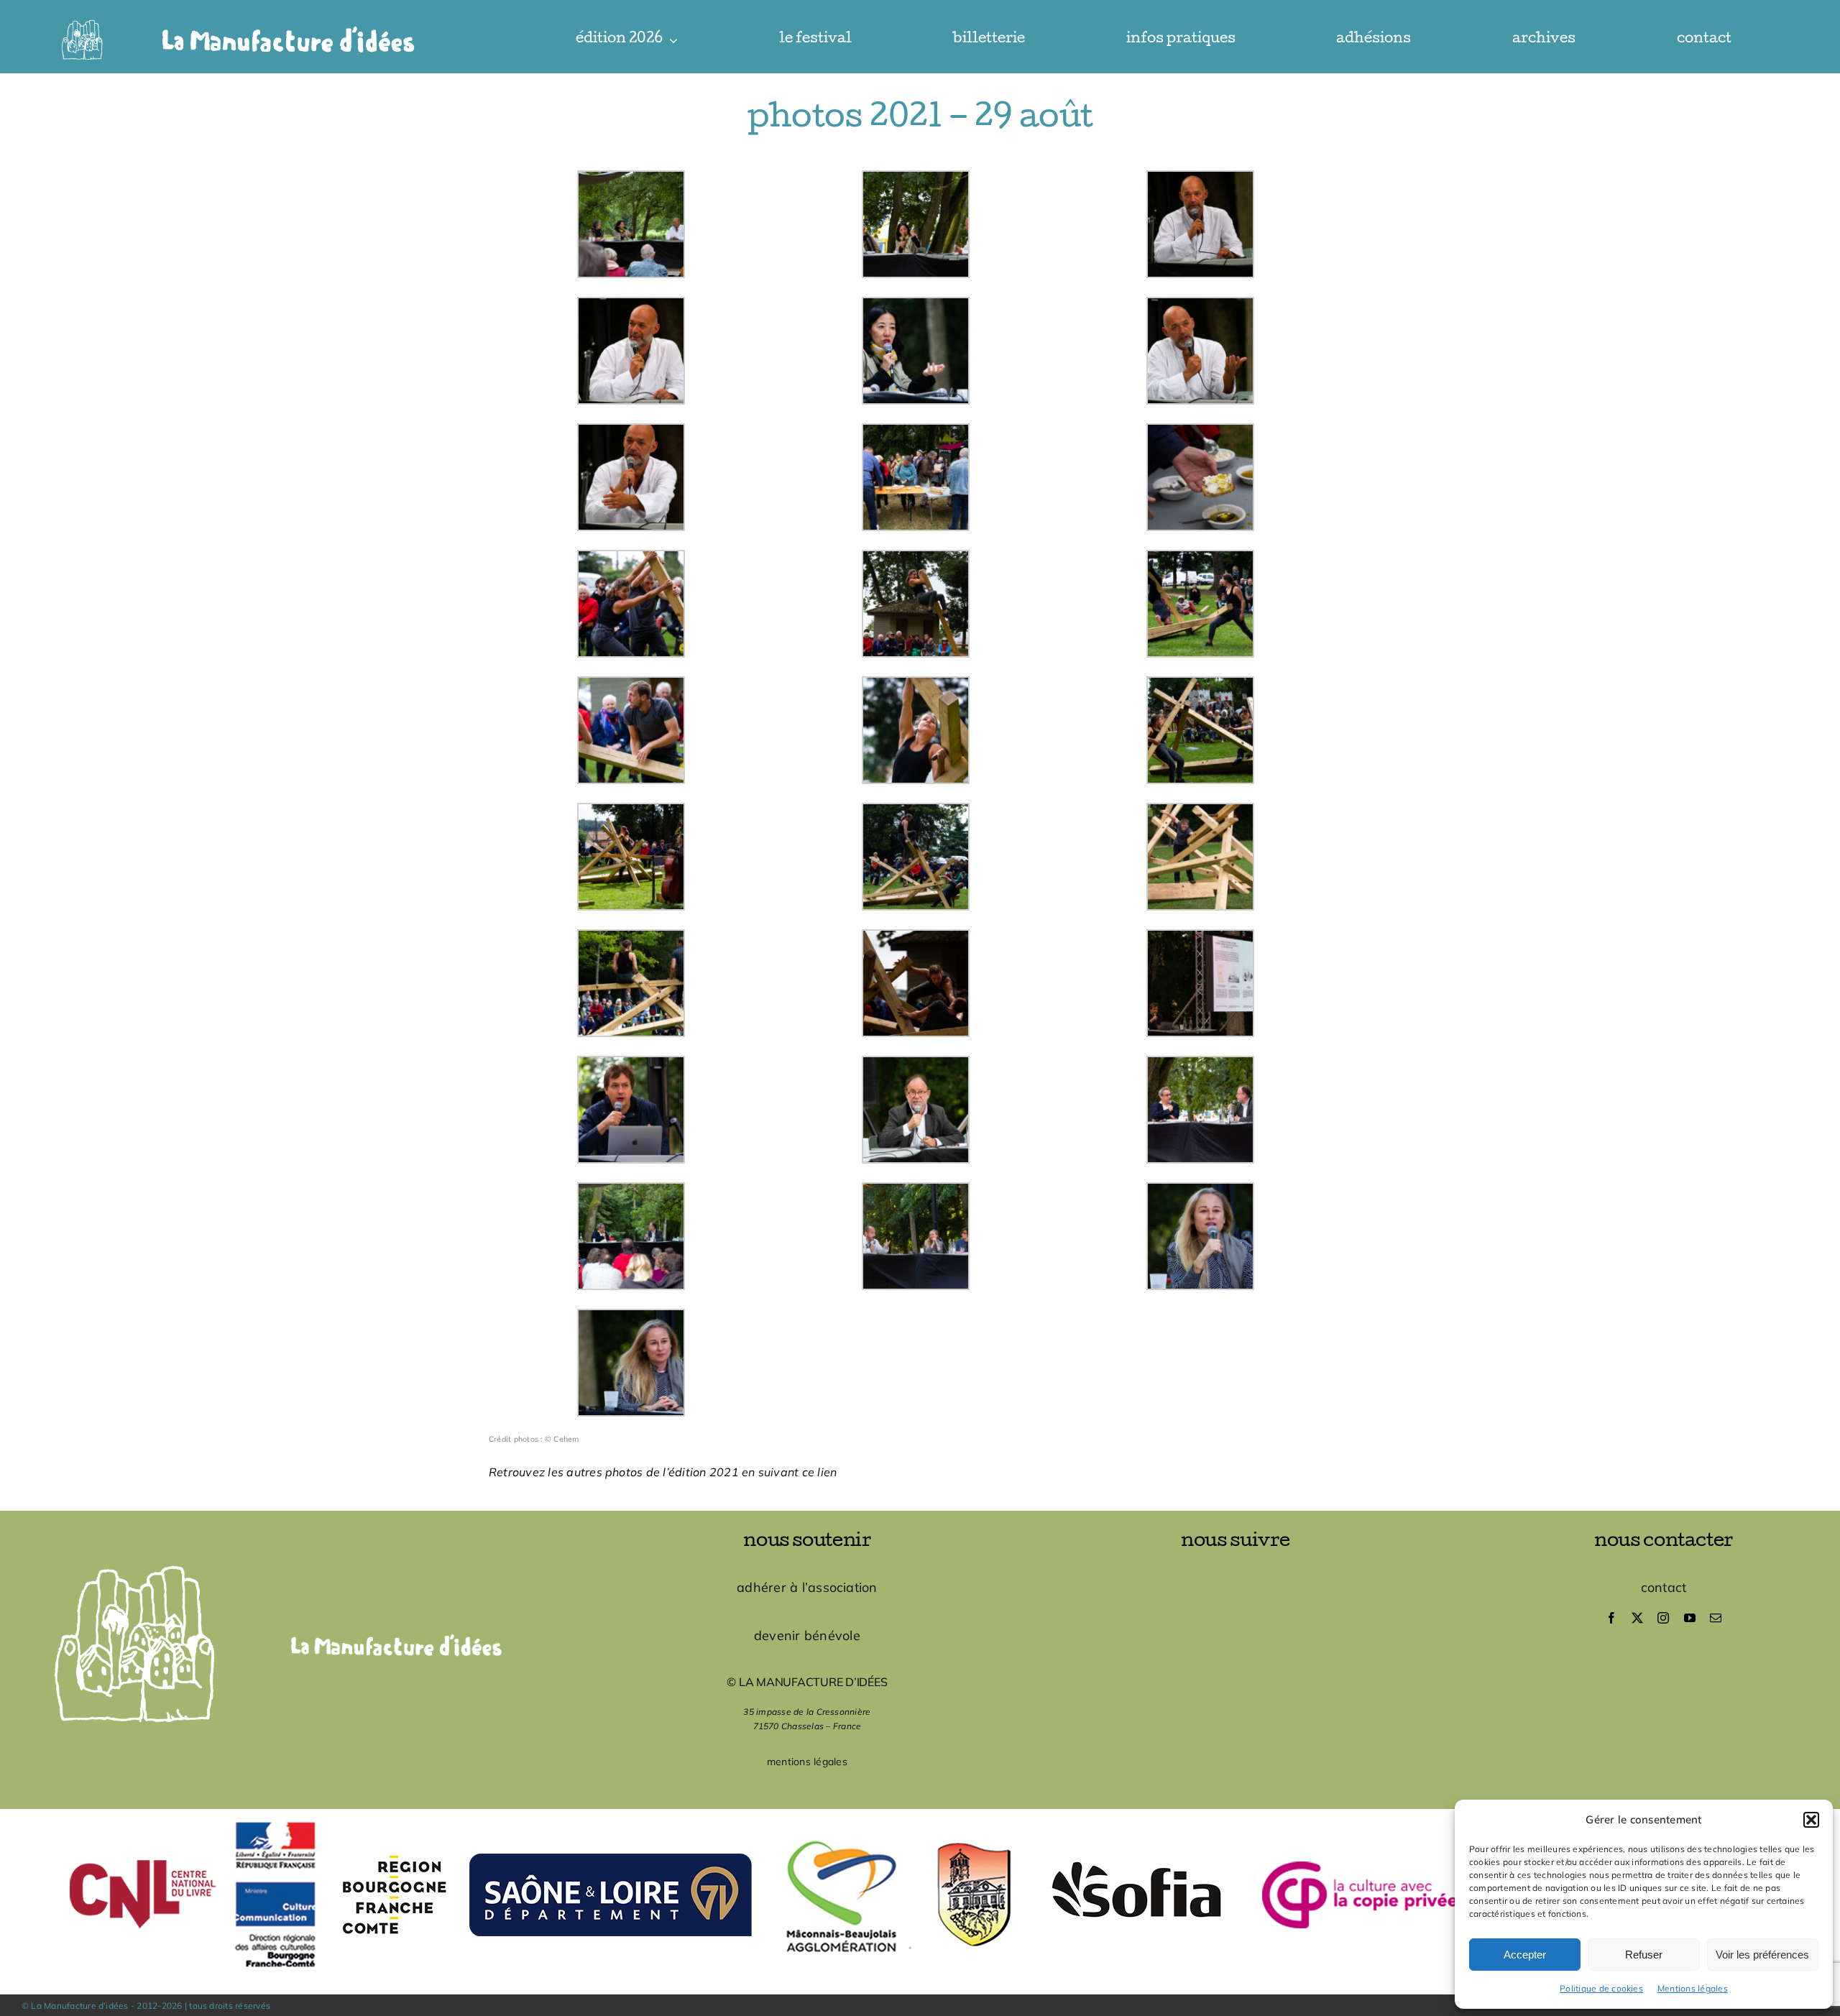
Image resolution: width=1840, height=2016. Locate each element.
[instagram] (1663, 1618)
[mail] (1716, 1618)
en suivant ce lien (789, 1472)
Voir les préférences (1762, 1955)
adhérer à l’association (807, 1587)
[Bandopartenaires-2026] (920, 1815)
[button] (1811, 1820)
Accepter (1525, 1955)
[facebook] (1611, 1618)
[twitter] (1637, 1618)
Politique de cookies (1601, 1988)
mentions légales (807, 1762)
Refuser (1644, 1955)
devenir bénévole (807, 1635)
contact (1664, 1587)
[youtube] (1690, 1618)
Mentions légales (1693, 1988)
